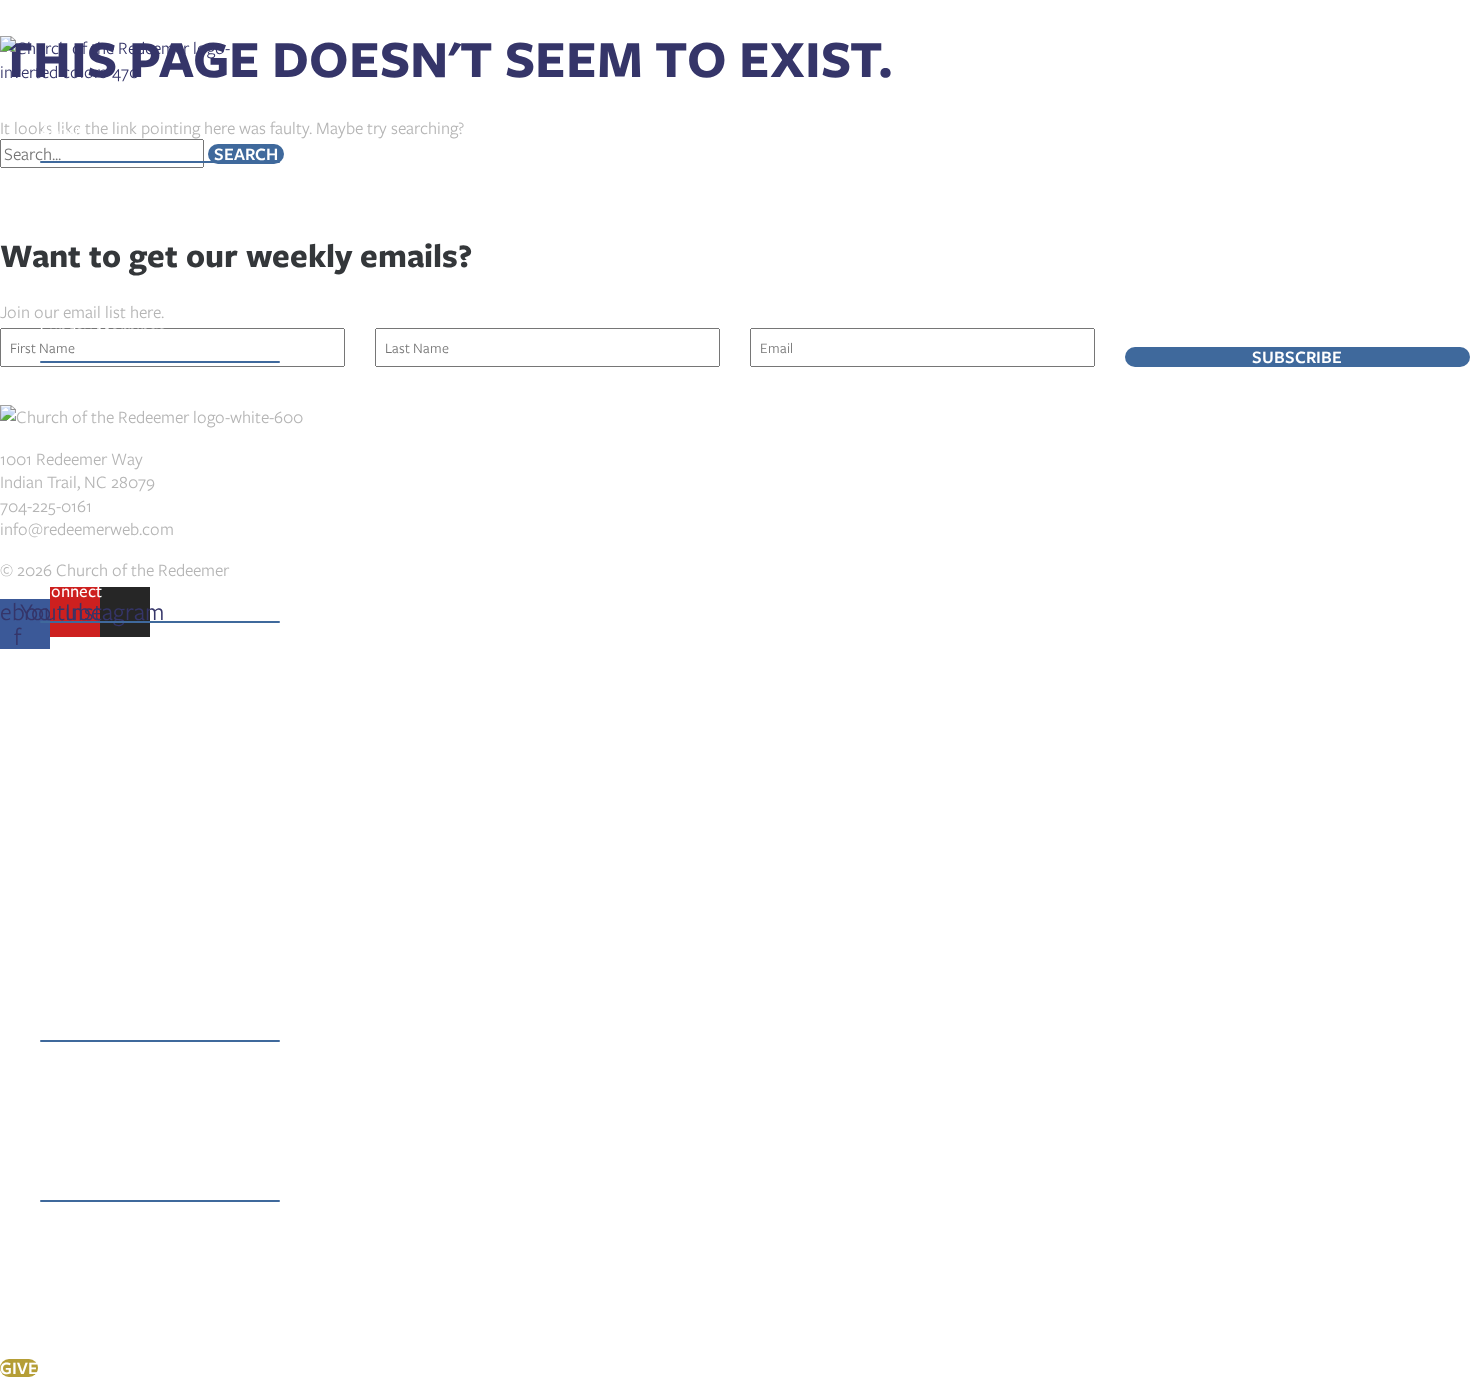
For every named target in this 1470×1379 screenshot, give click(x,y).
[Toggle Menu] (160, 162)
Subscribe (1297, 357)
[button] (93, 131)
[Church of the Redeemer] (117, 71)
